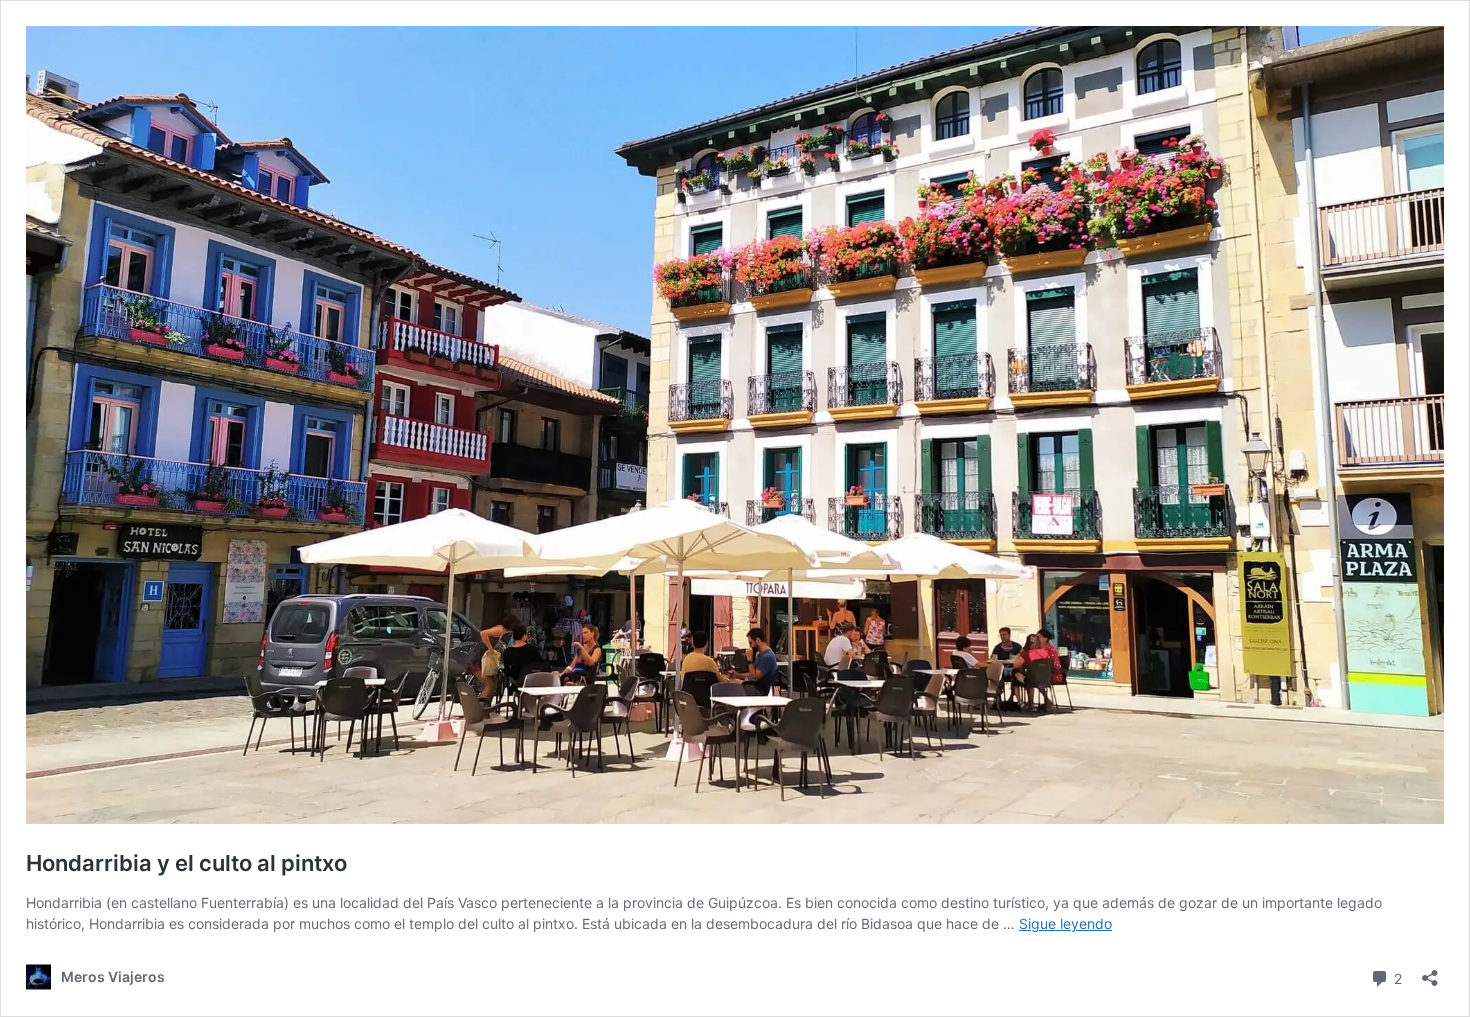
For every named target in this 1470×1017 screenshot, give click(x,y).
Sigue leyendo (1065, 923)
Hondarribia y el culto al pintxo (186, 863)
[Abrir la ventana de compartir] (1430, 971)
